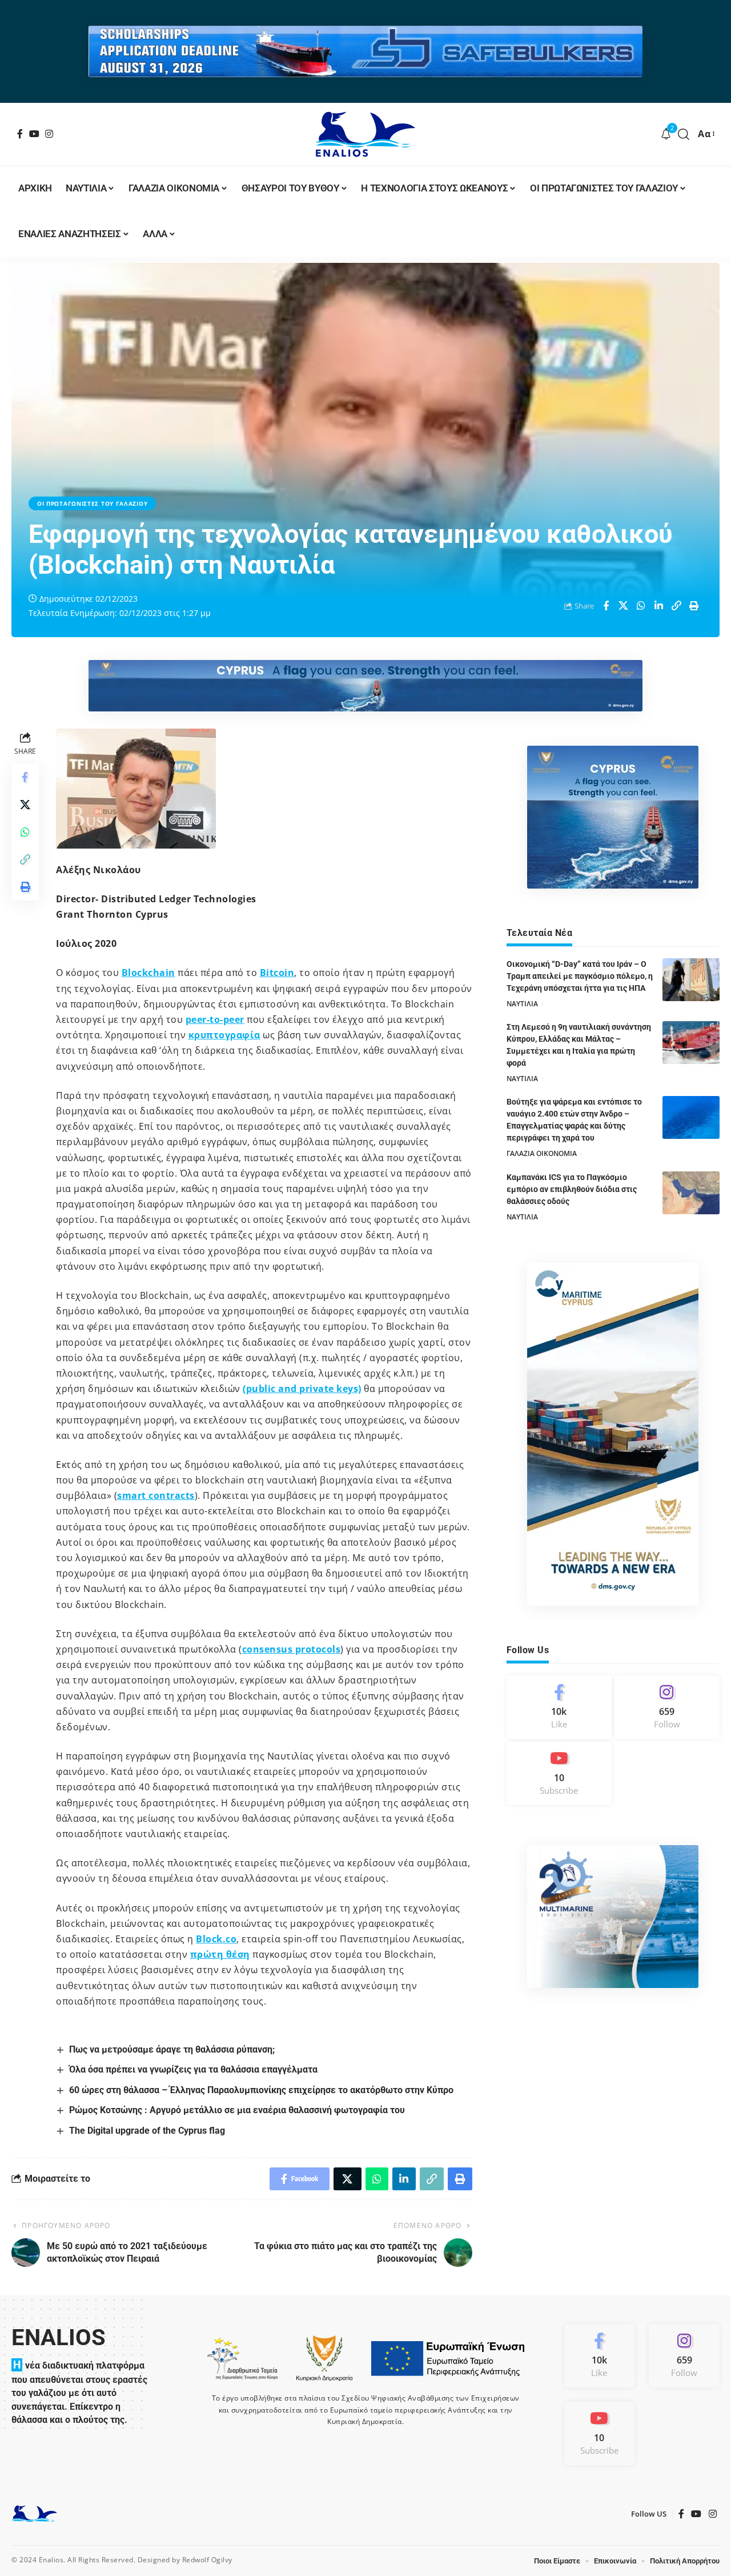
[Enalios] (365, 134)
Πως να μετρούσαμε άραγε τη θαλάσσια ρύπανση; (172, 2049)
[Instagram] (49, 134)
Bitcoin (277, 973)
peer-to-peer (215, 1019)
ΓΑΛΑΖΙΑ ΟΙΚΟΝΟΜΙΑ (542, 1153)
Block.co (216, 1939)
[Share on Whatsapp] (641, 606)
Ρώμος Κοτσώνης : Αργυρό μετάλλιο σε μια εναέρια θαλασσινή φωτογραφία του (237, 2110)
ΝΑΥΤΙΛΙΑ (522, 1004)
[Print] (694, 606)
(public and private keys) (302, 1389)
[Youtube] (559, 1773)
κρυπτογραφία (224, 1035)
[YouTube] (35, 134)
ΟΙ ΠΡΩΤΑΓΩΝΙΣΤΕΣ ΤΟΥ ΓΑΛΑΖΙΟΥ (92, 503)
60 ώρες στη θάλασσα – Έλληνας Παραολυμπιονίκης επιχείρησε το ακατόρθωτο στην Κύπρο (261, 2090)
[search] (684, 134)
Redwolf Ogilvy (207, 2560)
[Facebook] (20, 134)
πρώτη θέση (220, 1954)
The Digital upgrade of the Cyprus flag (147, 2131)
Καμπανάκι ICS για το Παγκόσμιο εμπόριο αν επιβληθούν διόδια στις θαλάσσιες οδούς (572, 1189)
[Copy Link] (677, 606)
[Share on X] (624, 606)
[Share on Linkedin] (659, 606)
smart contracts (156, 1495)
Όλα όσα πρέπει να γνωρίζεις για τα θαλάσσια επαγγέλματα (193, 2069)
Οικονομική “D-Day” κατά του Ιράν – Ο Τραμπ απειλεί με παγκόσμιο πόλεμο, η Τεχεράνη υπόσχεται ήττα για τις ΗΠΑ (580, 976)
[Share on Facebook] (606, 606)
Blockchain (148, 973)
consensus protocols (292, 1649)
